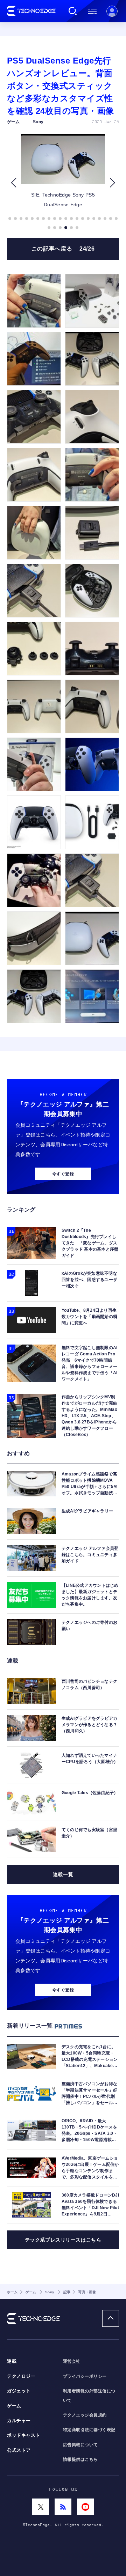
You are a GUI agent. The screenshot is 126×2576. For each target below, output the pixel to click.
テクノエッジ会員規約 (85, 2415)
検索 (73, 11)
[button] (13, 183)
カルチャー (19, 2421)
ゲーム (14, 2406)
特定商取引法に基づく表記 (89, 2430)
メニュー (92, 11)
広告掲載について (80, 2445)
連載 (12, 2361)
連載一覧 (63, 1874)
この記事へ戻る (63, 249)
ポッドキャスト (24, 2435)
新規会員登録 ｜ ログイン (112, 11)
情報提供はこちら (80, 2459)
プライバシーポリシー (85, 2376)
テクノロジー (21, 2376)
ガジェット (19, 2391)
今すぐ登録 (63, 1174)
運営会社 (72, 2361)
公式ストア (19, 2450)
